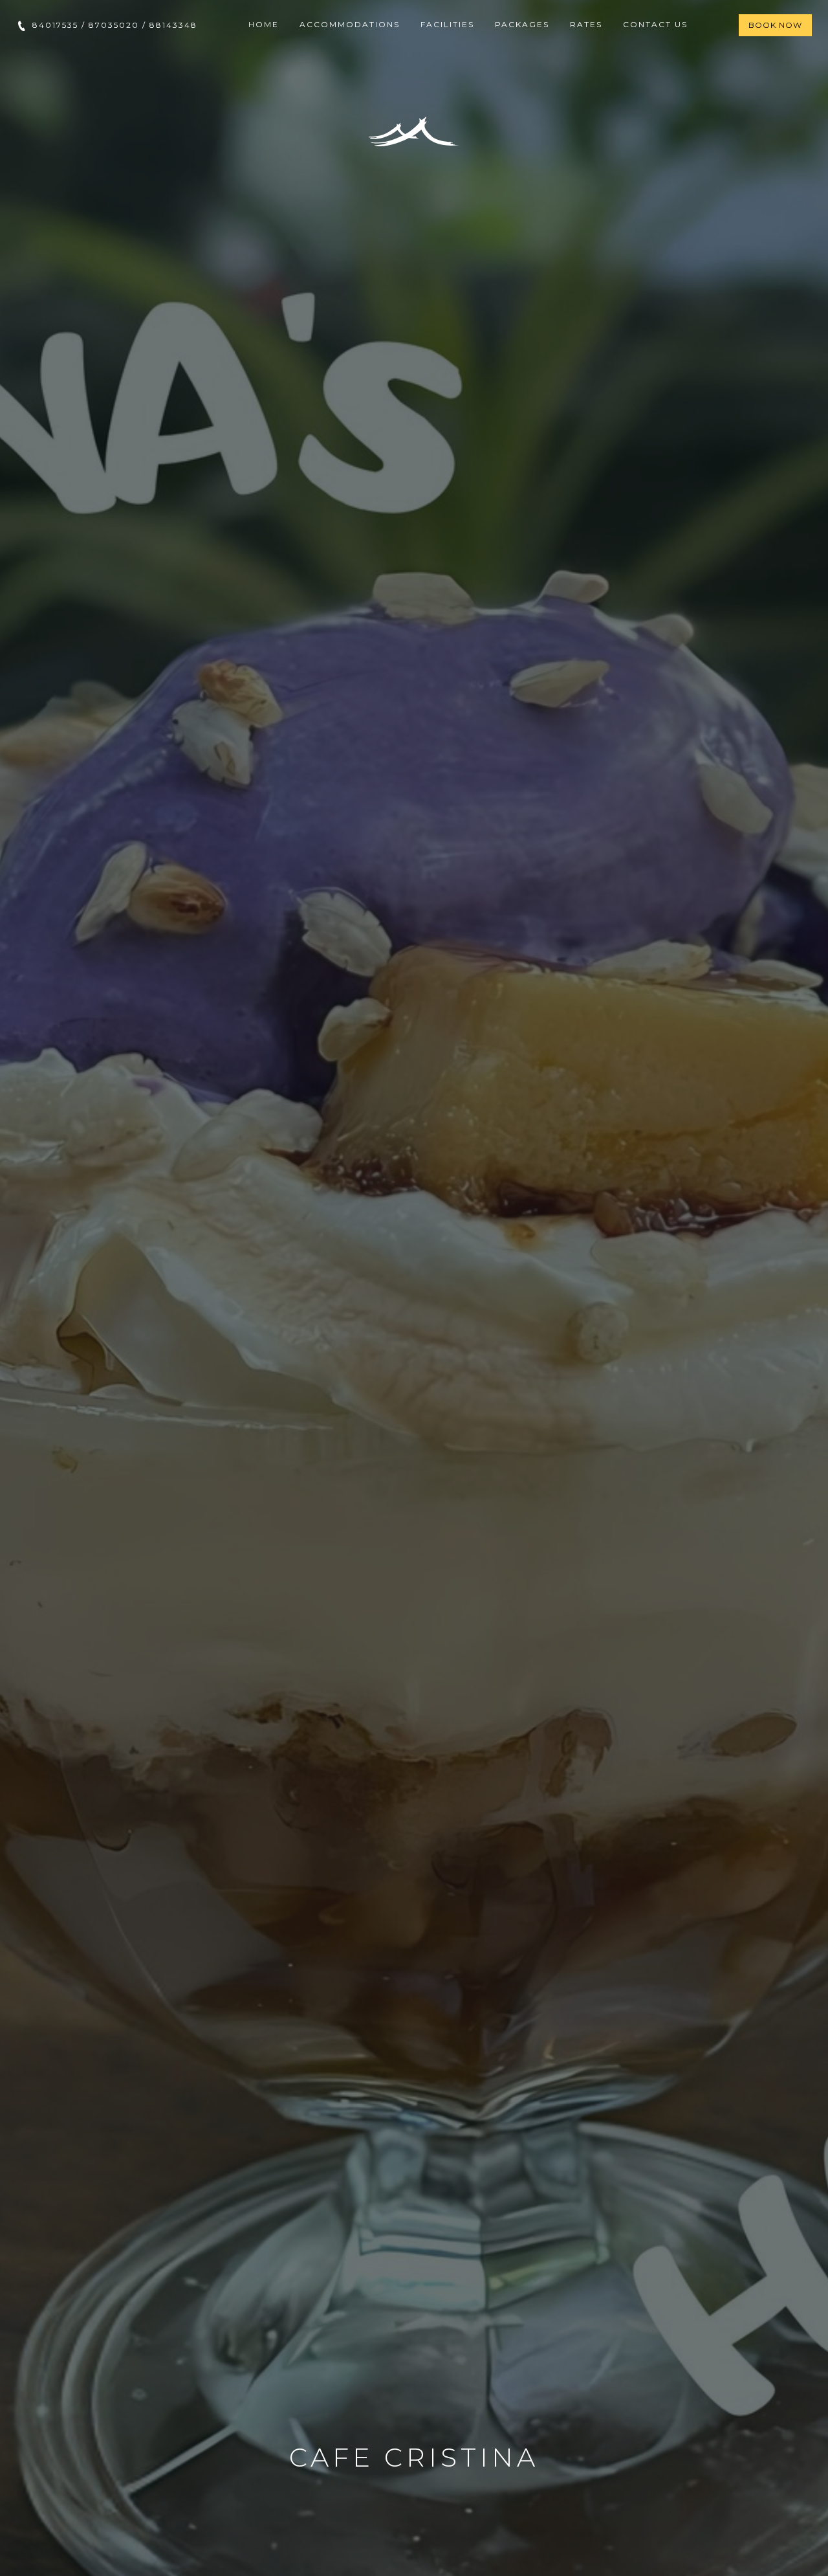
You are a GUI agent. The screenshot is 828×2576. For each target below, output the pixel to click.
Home (264, 24)
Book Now (775, 25)
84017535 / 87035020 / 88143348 (113, 25)
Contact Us (655, 24)
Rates (586, 24)
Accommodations (350, 24)
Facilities (447, 24)
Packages (522, 24)
